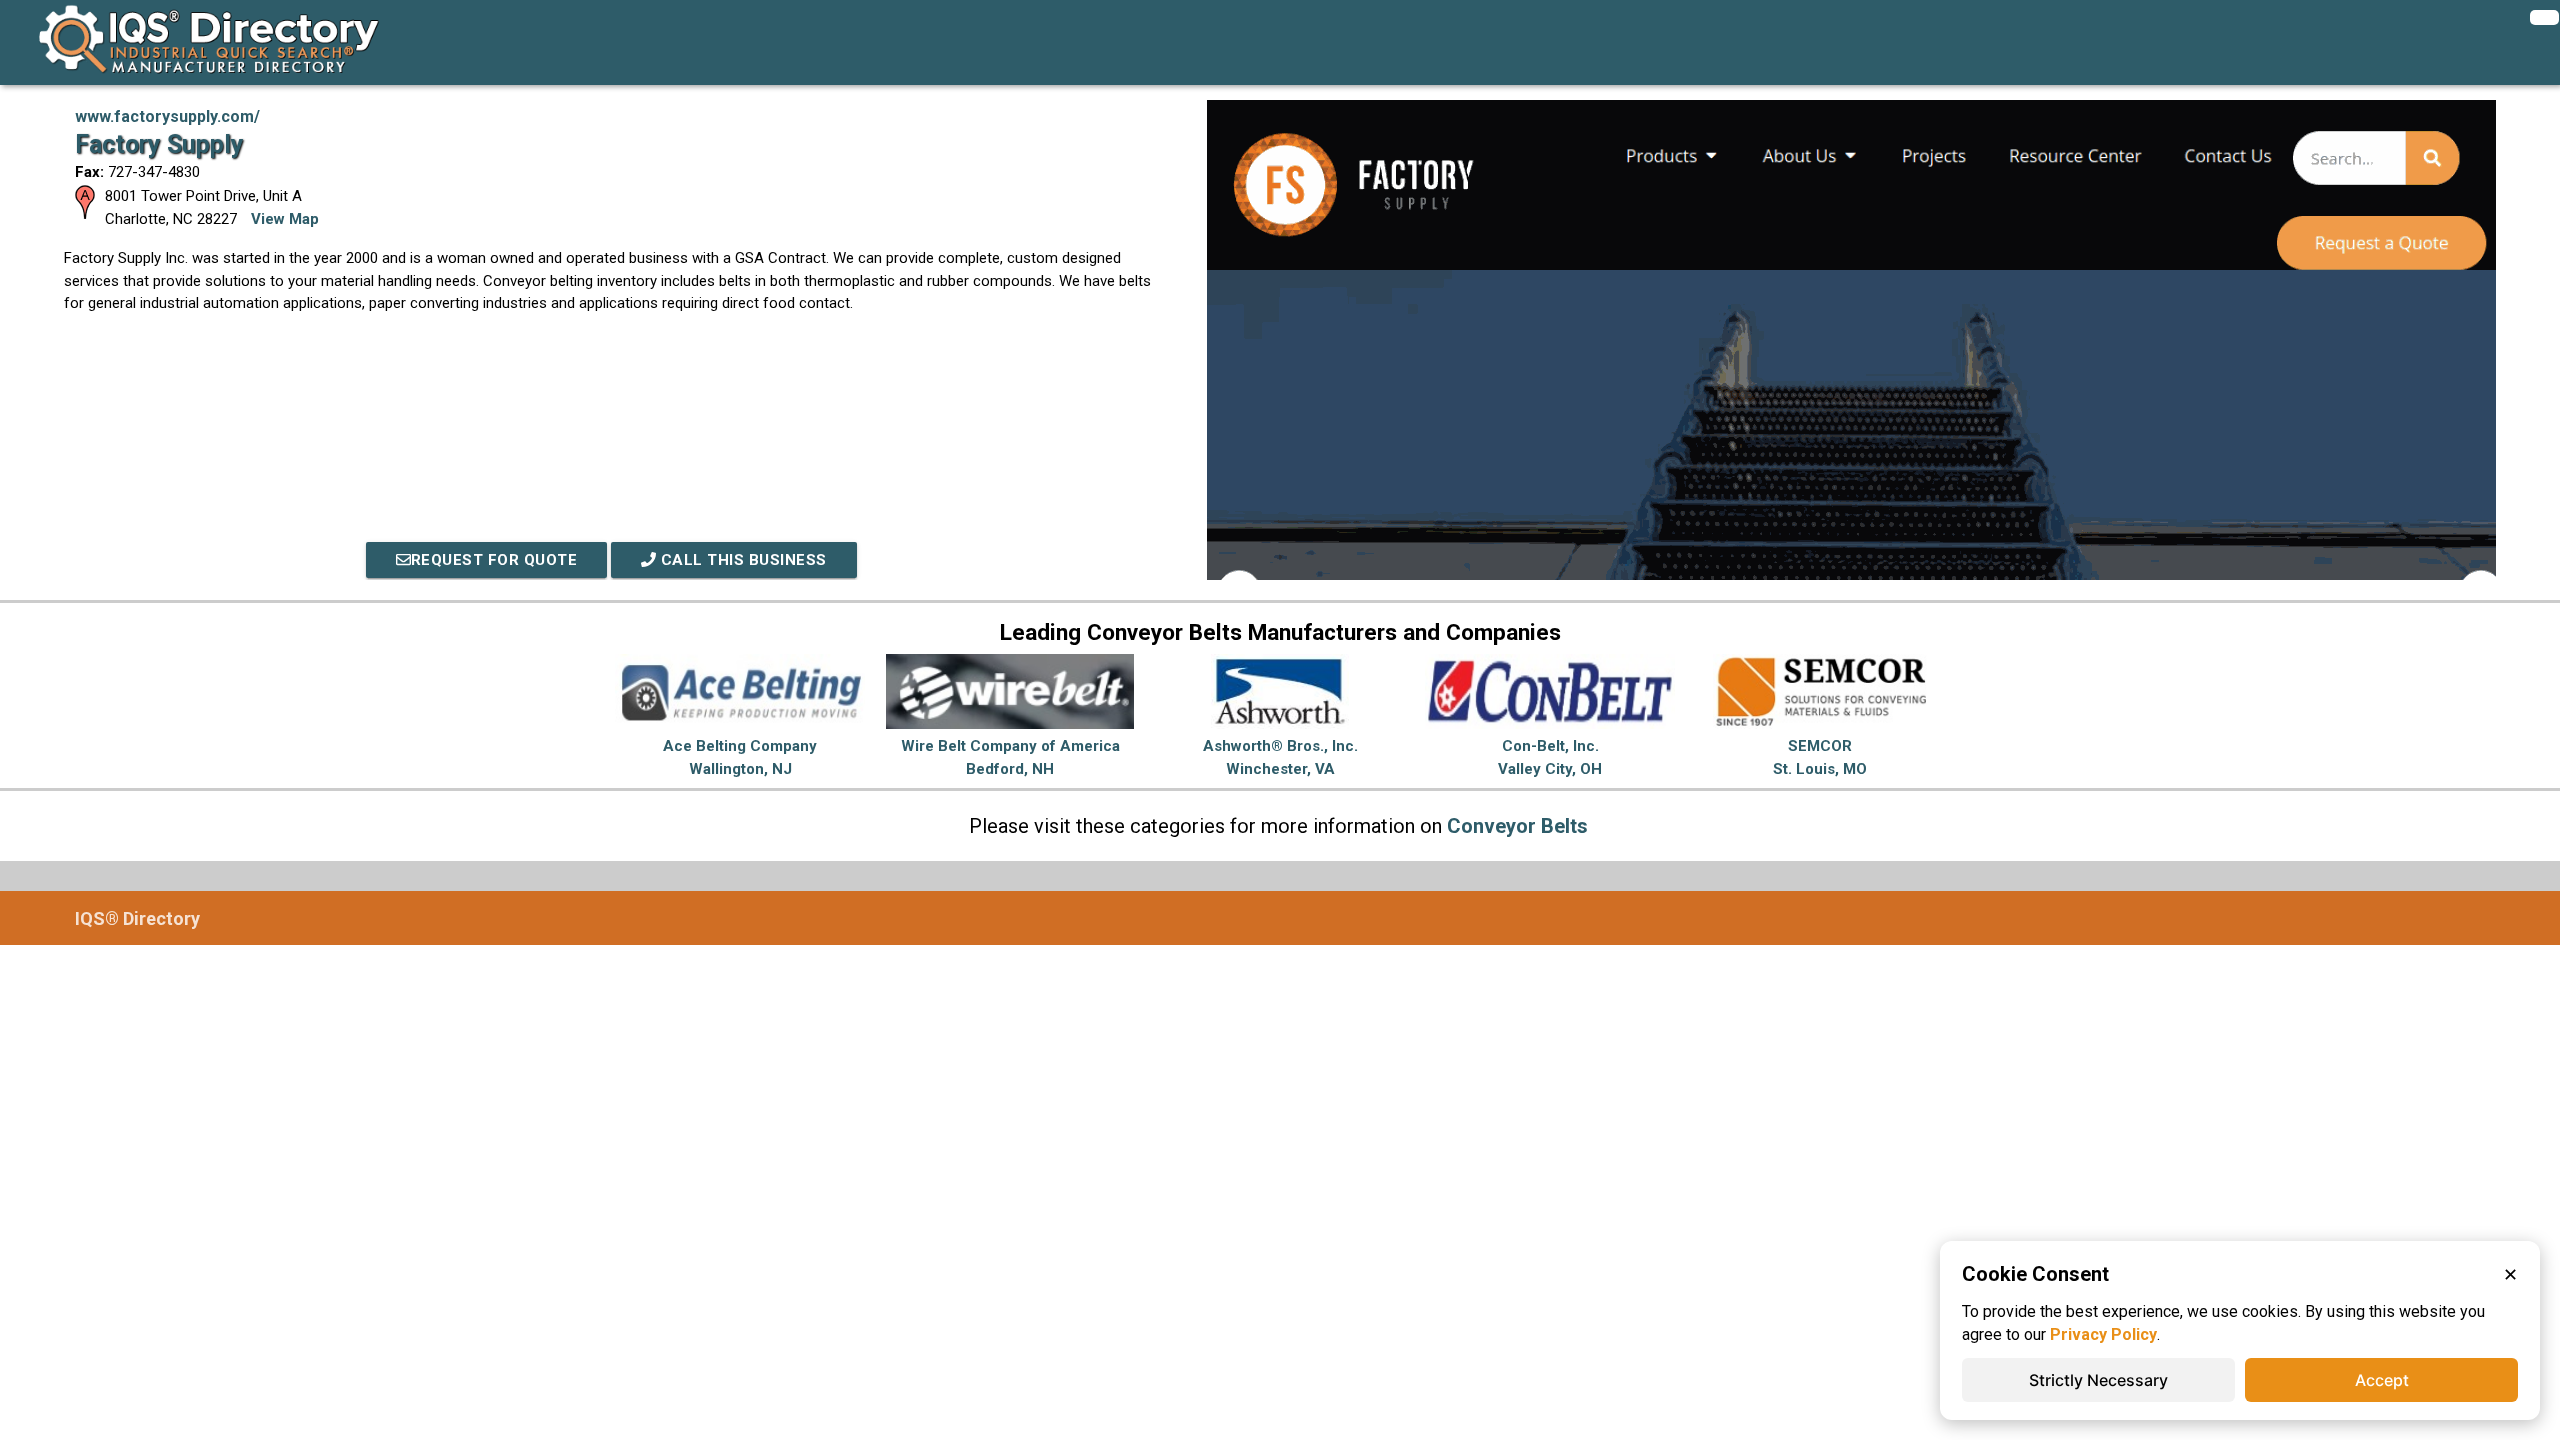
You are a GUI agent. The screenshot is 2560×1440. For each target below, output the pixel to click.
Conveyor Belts (1517, 826)
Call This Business (741, 560)
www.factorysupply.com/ (167, 116)
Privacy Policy (2103, 1334)
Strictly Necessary (2098, 1380)
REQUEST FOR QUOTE (494, 560)
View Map (285, 219)
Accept (2382, 1380)
